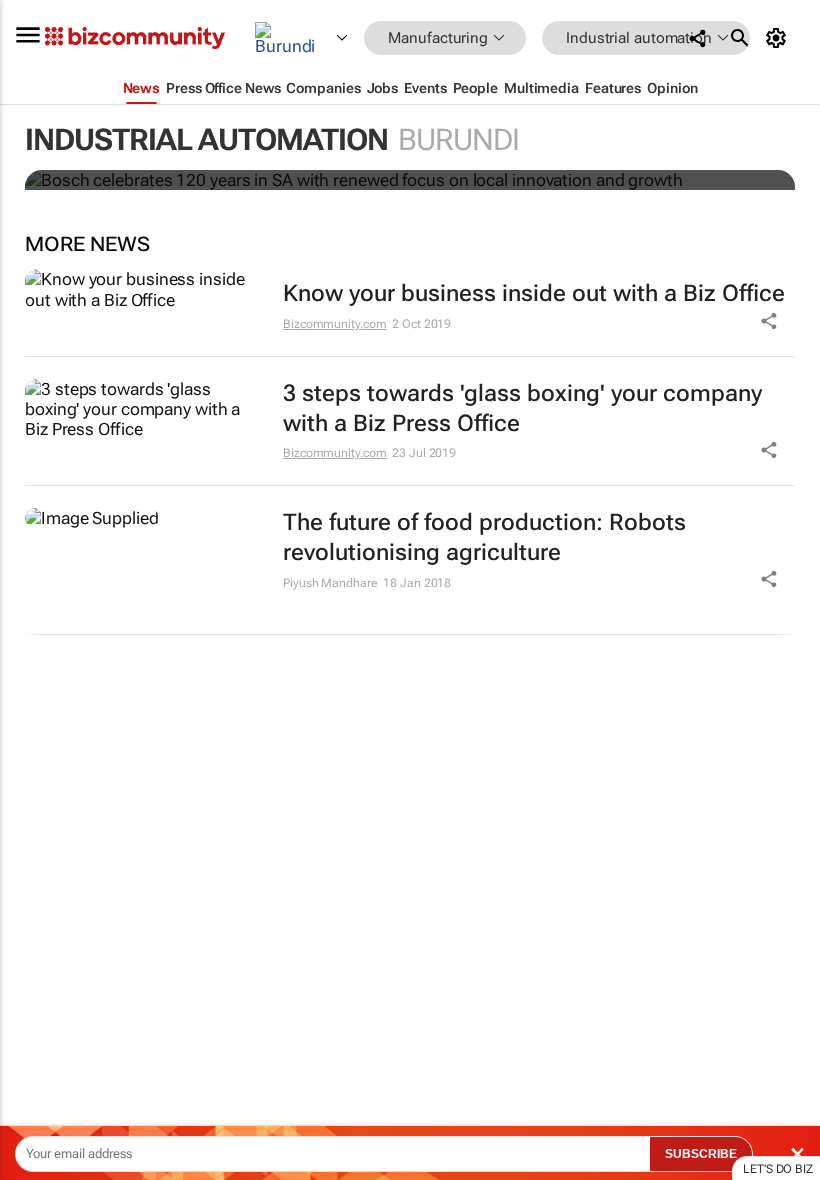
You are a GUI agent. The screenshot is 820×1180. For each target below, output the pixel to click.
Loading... (38, 935)
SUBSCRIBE (701, 1154)
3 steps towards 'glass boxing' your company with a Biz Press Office (522, 408)
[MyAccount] (779, 38)
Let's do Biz (778, 1169)
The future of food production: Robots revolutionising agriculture (484, 537)
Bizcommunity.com (334, 324)
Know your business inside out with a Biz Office (534, 293)
